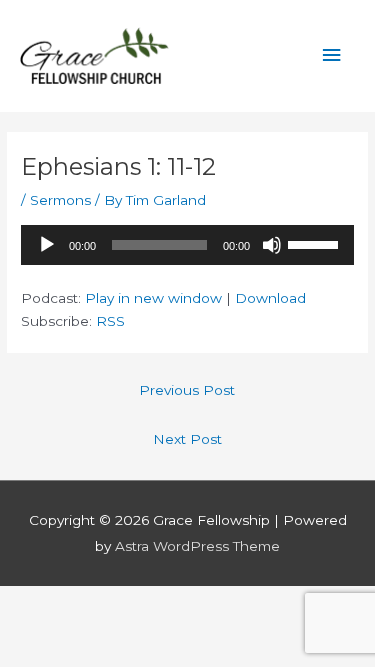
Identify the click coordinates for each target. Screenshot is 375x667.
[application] (187, 245)
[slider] (316, 243)
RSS (110, 321)
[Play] (47, 245)
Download (270, 298)
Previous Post (187, 390)
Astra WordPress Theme (197, 546)
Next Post (187, 439)
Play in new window (153, 298)
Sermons (60, 200)
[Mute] (272, 245)
